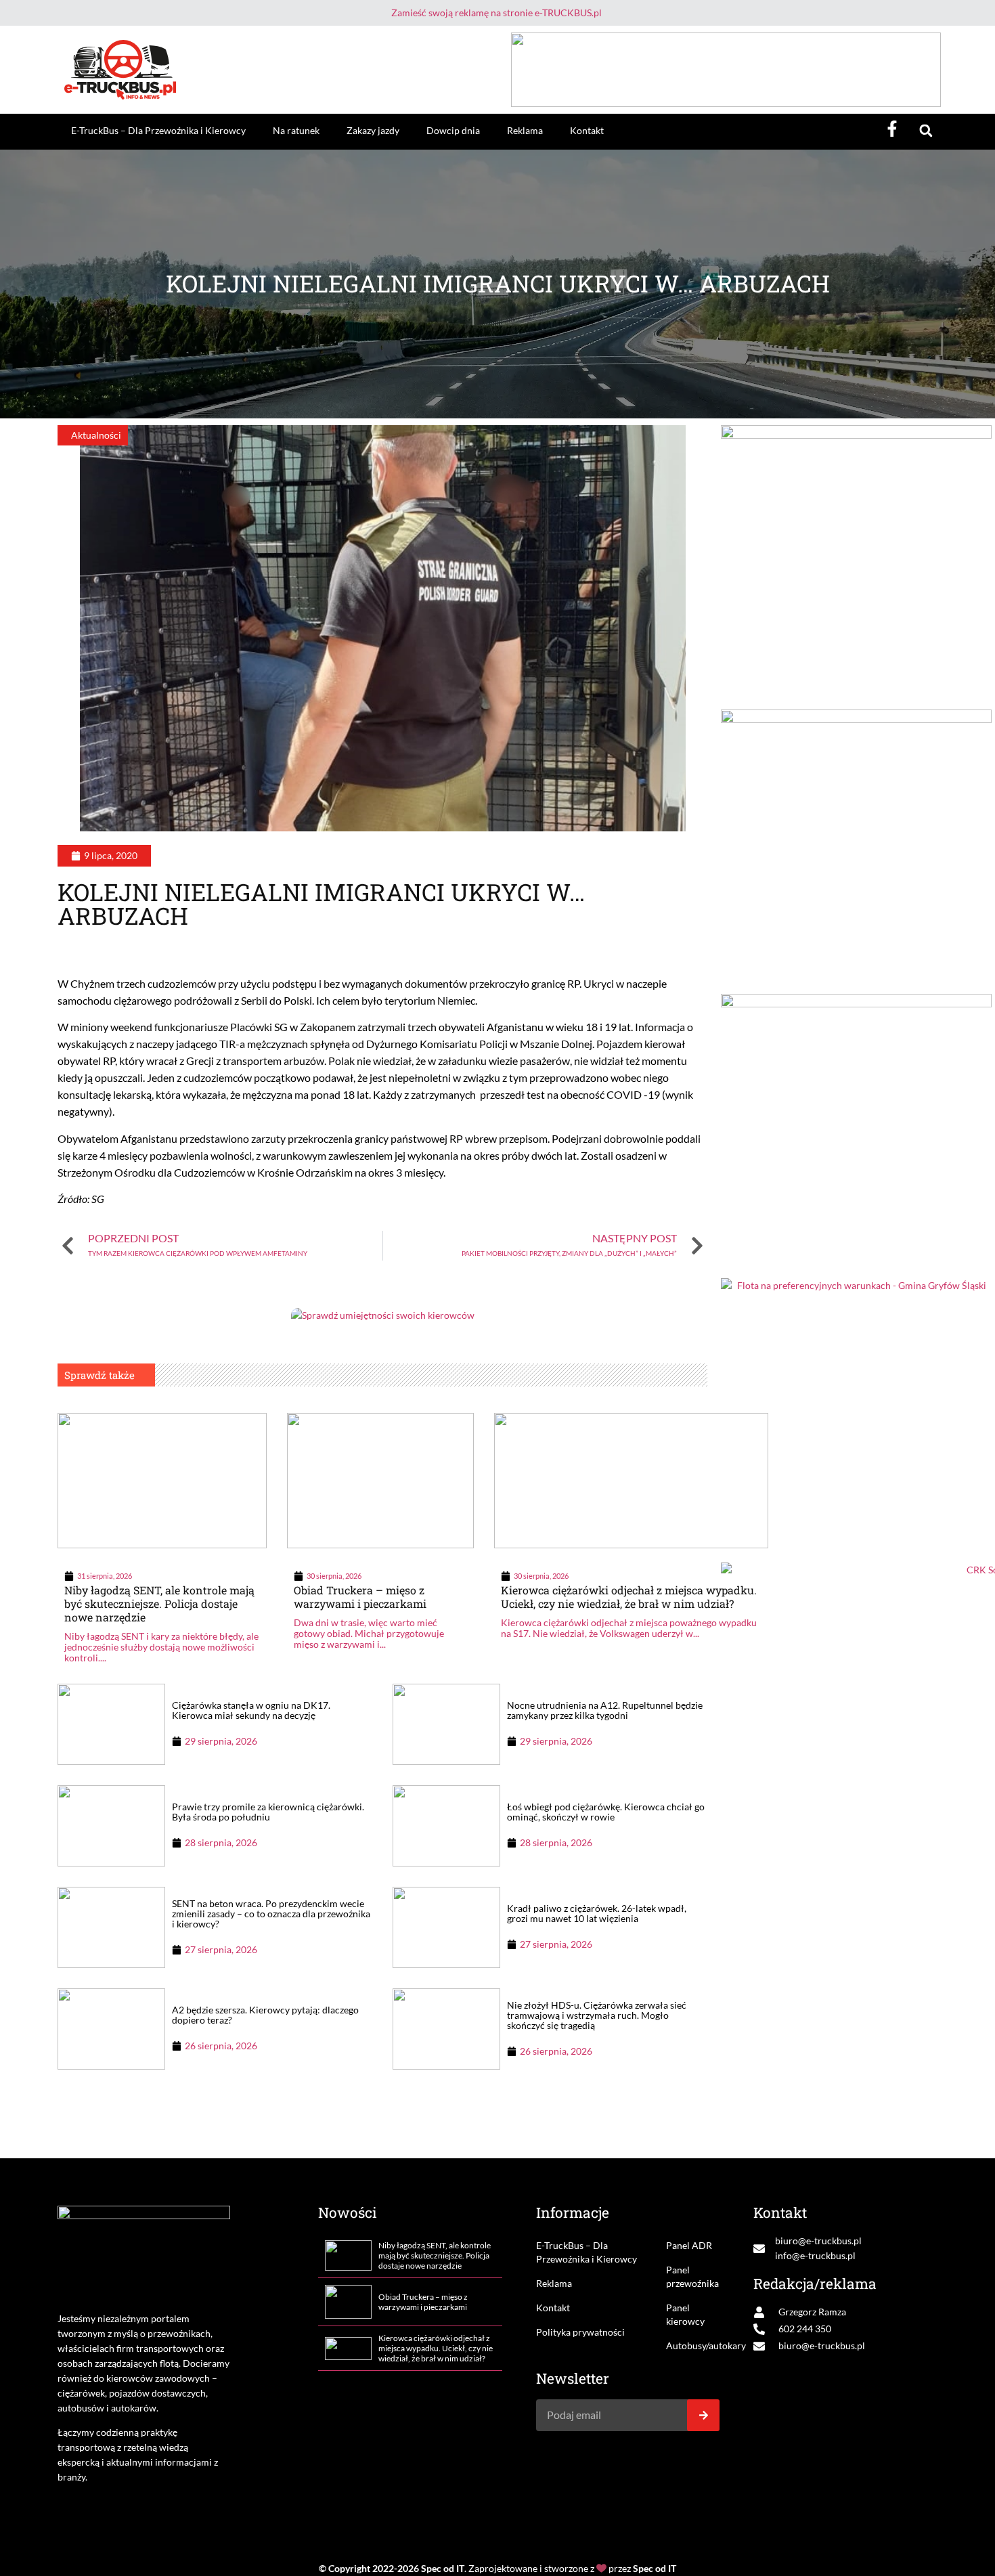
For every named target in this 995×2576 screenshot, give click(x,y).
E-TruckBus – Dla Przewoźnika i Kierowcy (158, 130)
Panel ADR (689, 2245)
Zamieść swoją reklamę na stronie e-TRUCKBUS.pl (496, 13)
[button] (926, 131)
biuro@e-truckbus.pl (818, 2241)
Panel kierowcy (685, 2314)
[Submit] (703, 2415)
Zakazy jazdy (373, 130)
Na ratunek (296, 130)
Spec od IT (443, 2568)
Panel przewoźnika (692, 2276)
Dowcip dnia (453, 130)
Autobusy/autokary (693, 2345)
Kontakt (587, 130)
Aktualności (96, 435)
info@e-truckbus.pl (815, 2255)
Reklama (525, 130)
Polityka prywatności (580, 2332)
